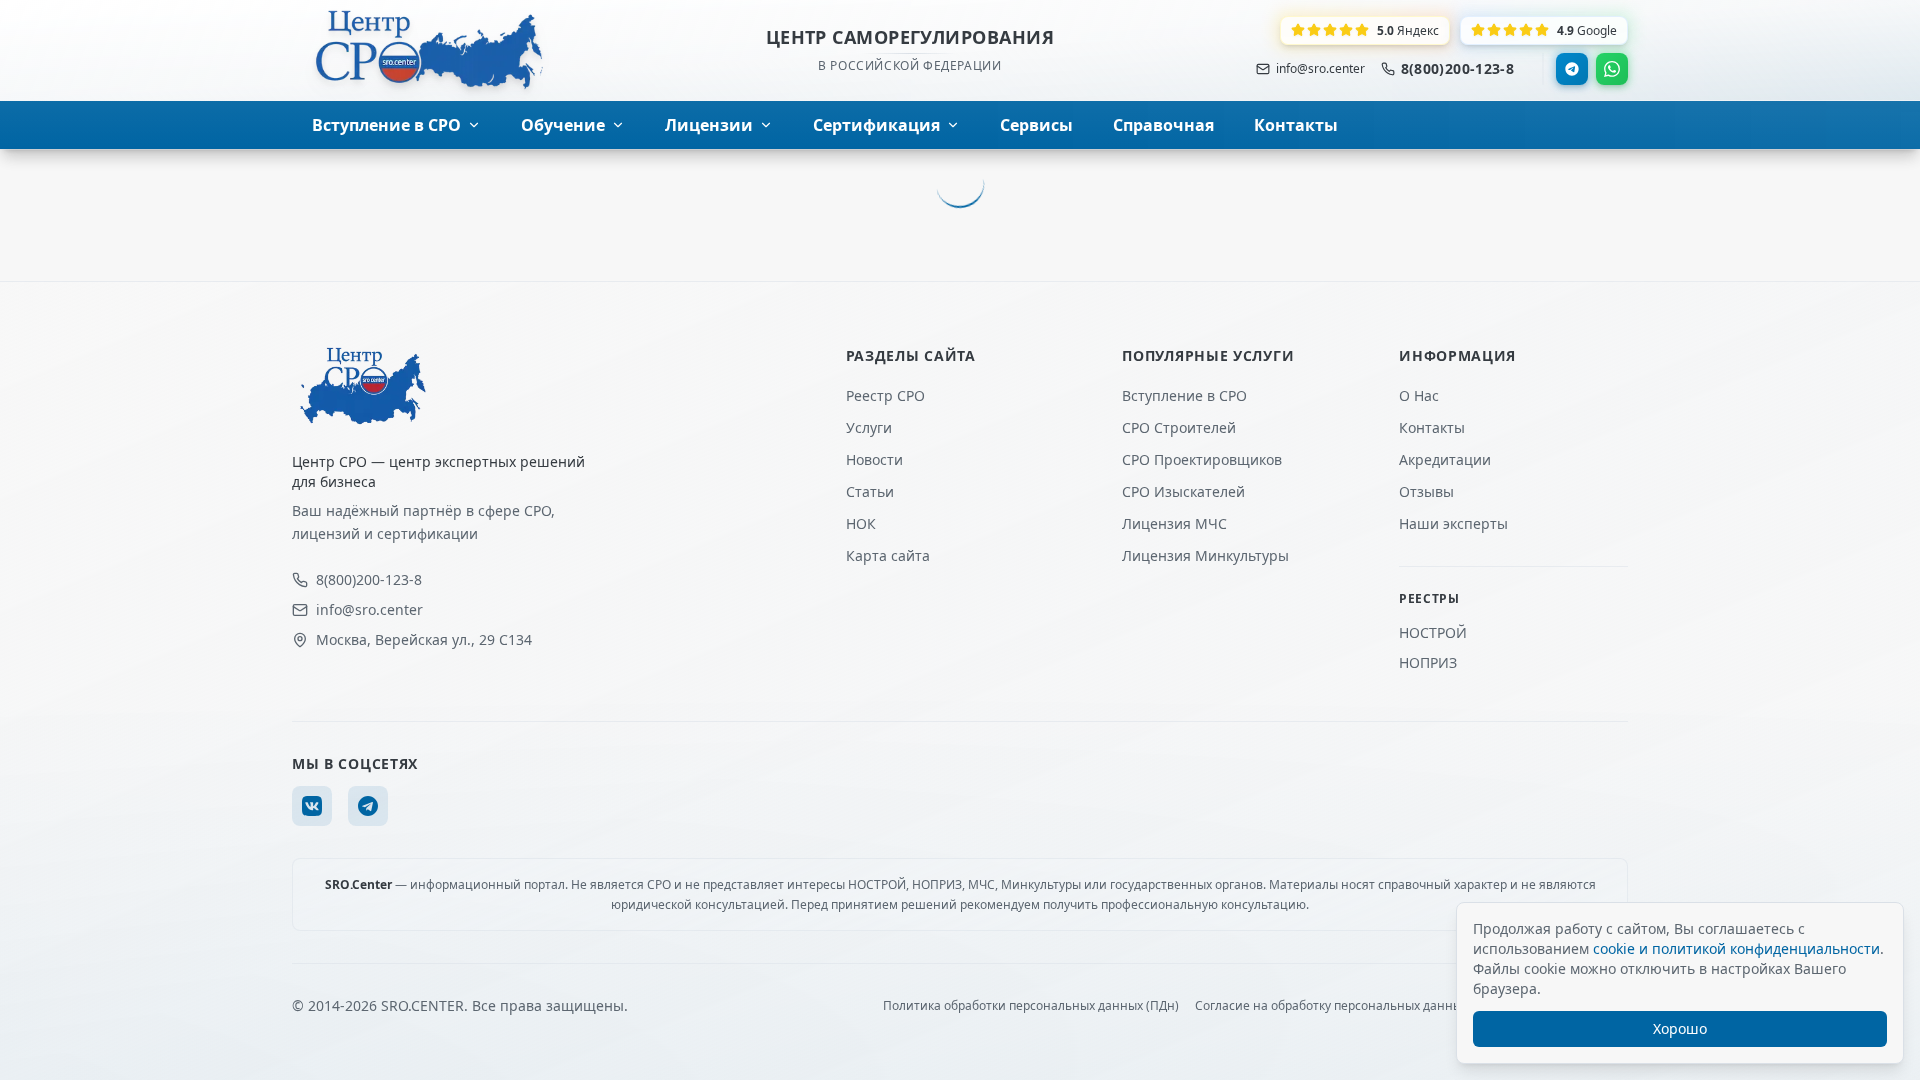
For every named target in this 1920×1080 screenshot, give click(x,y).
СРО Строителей (1179, 427)
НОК (861, 523)
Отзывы (1426, 491)
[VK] (312, 806)
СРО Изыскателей (1183, 491)
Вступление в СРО (1184, 395)
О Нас (1419, 395)
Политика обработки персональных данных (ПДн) (1031, 1006)
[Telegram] (1572, 69)
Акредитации (1445, 459)
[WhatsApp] (1612, 69)
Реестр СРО (885, 395)
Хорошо (1680, 1028)
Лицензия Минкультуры (1205, 555)
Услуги (869, 427)
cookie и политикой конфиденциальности (1736, 948)
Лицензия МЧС (1174, 523)
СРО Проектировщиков (1202, 459)
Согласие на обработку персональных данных (1331, 1006)
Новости (874, 459)
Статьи (870, 491)
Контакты (1432, 427)
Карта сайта (888, 555)
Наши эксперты (1453, 523)
